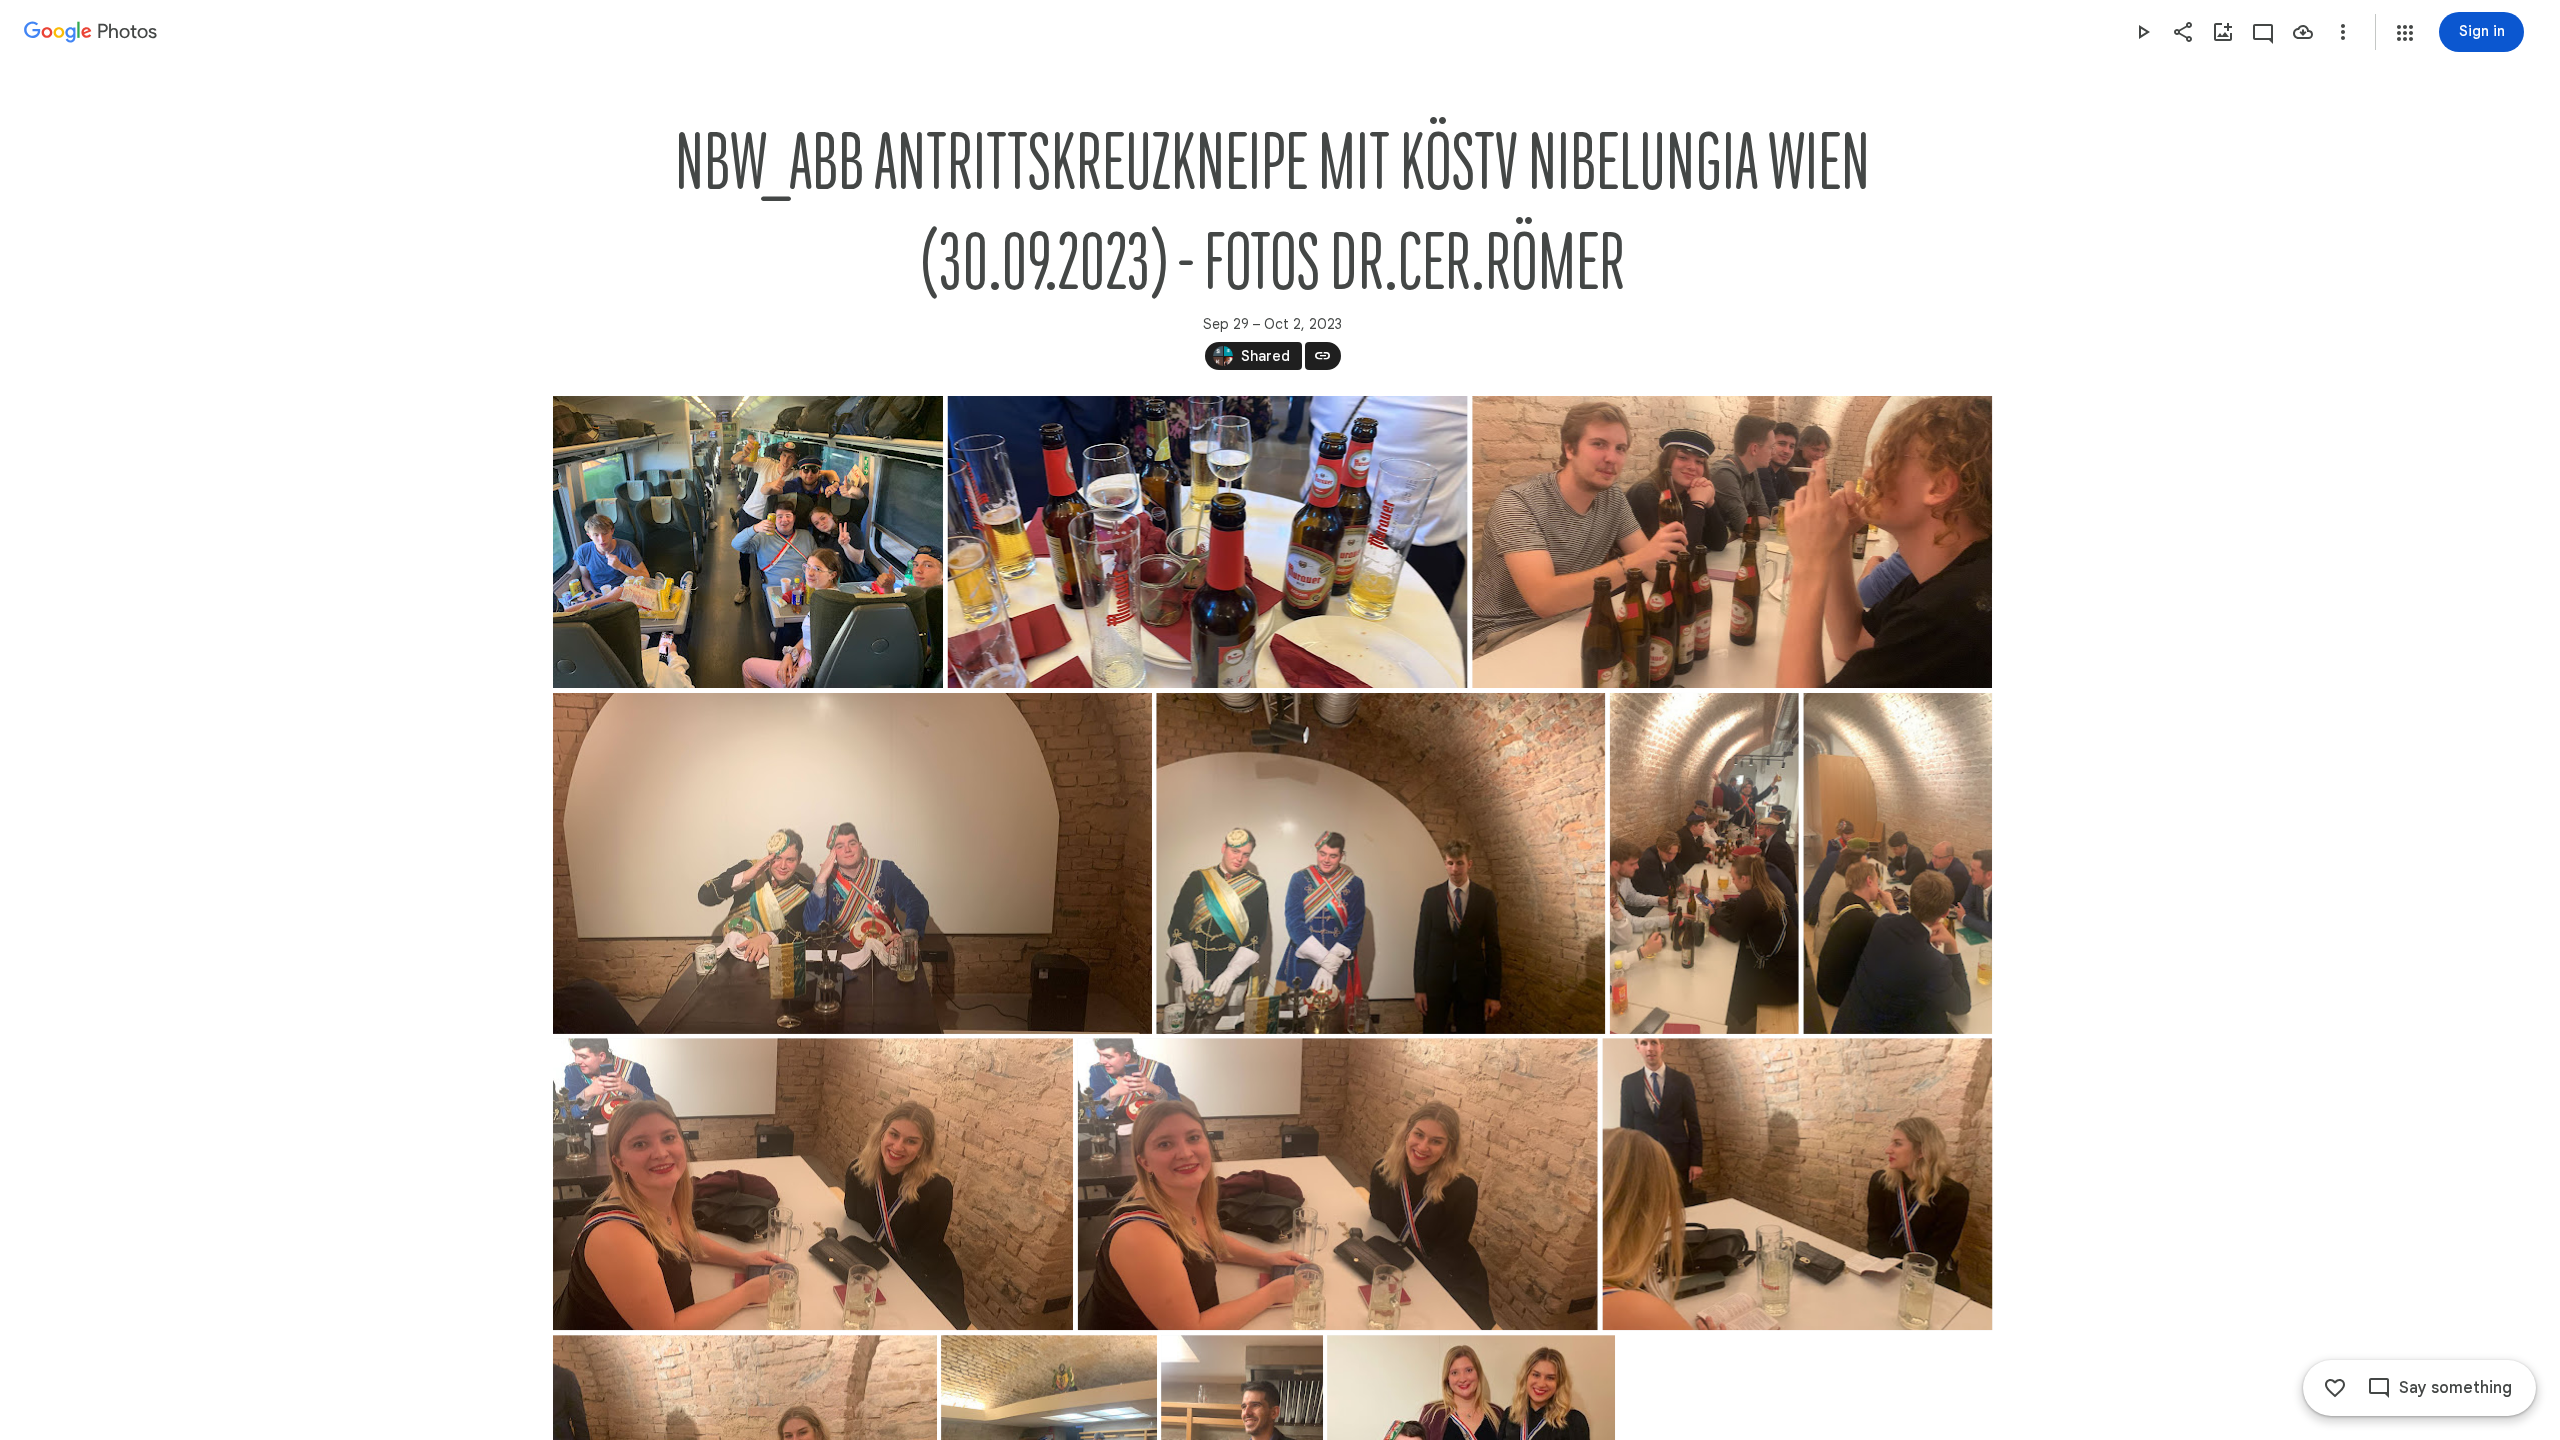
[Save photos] (2303, 32)
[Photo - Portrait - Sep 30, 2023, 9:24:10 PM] (1703, 863)
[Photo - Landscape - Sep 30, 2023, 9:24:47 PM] (813, 1184)
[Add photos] (2223, 32)
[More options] (2343, 32)
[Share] (2183, 32)
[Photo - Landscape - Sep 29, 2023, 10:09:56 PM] (1732, 542)
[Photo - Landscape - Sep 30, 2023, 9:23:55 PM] (852, 863)
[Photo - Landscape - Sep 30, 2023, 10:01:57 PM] (1380, 863)
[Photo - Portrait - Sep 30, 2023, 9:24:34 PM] (1897, 863)
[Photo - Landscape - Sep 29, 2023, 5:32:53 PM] (1207, 542)
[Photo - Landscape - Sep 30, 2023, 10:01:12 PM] (1337, 1184)
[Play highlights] (2143, 32)
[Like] (2335, 1388)
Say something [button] (2455, 1388)
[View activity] (2263, 32)
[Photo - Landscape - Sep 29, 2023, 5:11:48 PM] (748, 542)
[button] (2405, 33)
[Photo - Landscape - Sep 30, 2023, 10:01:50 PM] (1797, 1184)
